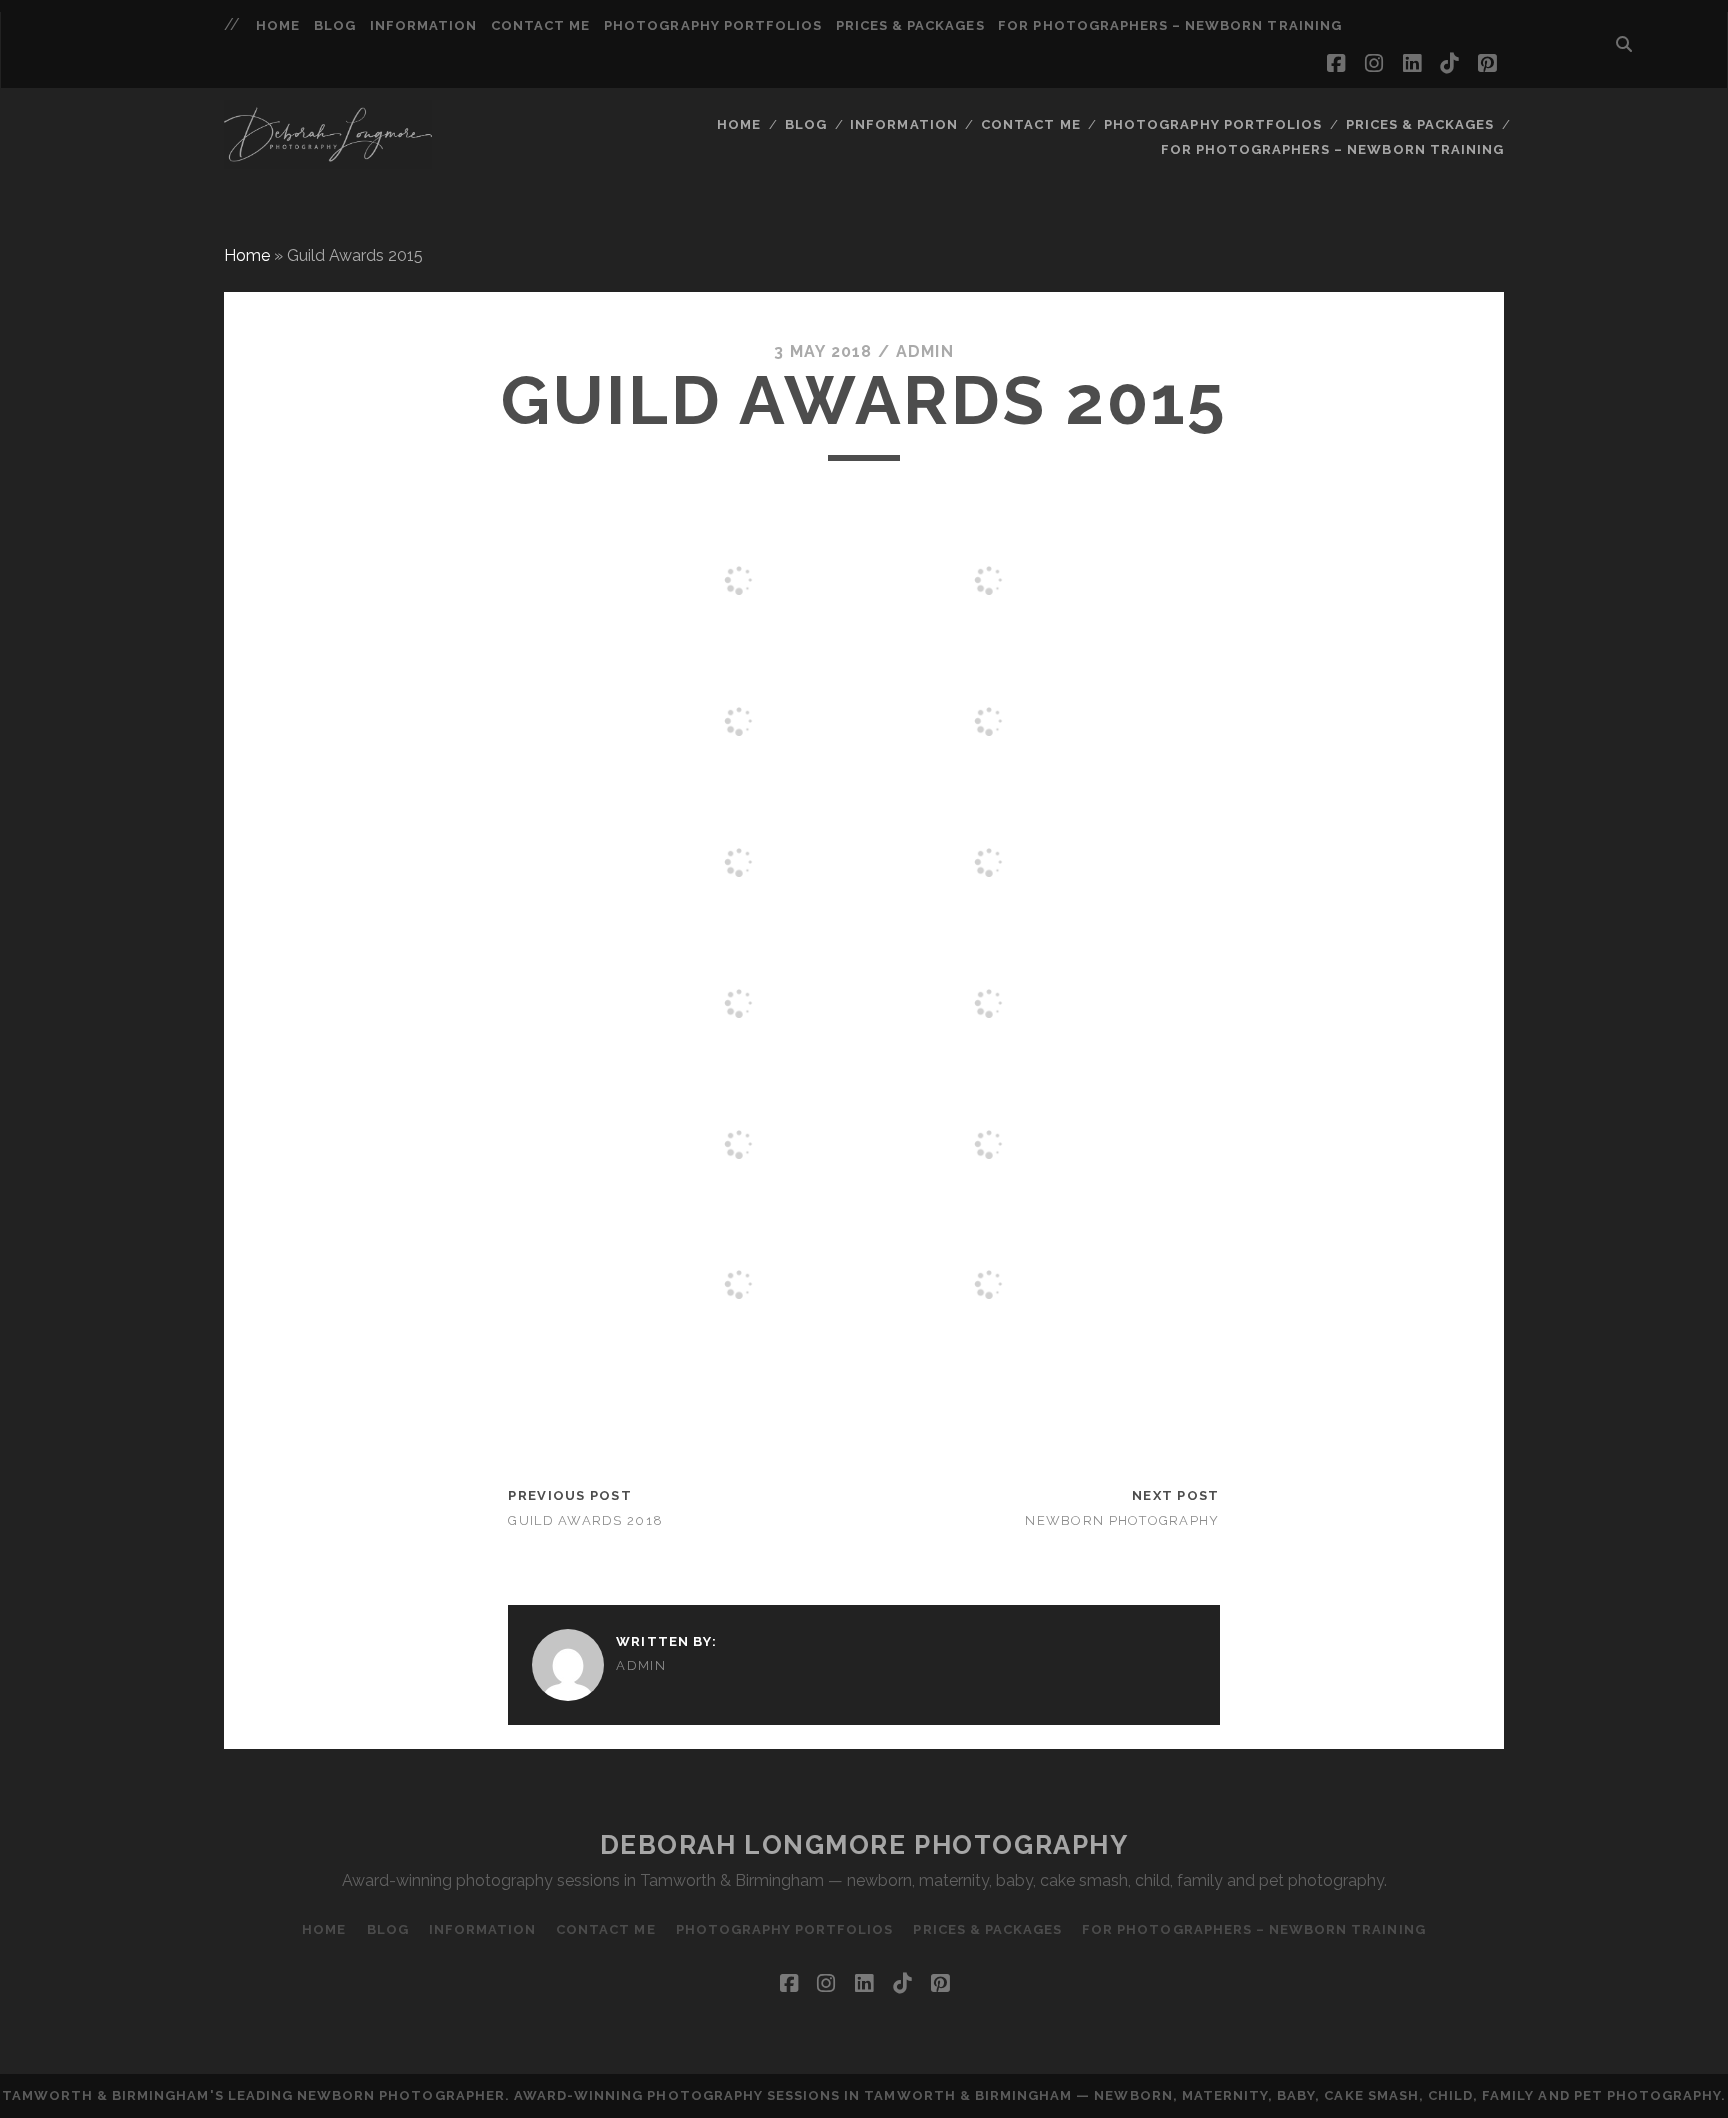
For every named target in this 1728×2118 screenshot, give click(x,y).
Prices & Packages (910, 25)
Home (278, 25)
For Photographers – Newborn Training (1169, 25)
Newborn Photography (1122, 1520)
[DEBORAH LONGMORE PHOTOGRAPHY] (328, 160)
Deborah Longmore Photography (864, 1845)
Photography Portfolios (713, 25)
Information (423, 25)
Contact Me (540, 25)
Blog (335, 25)
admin (925, 351)
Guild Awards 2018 (585, 1520)
